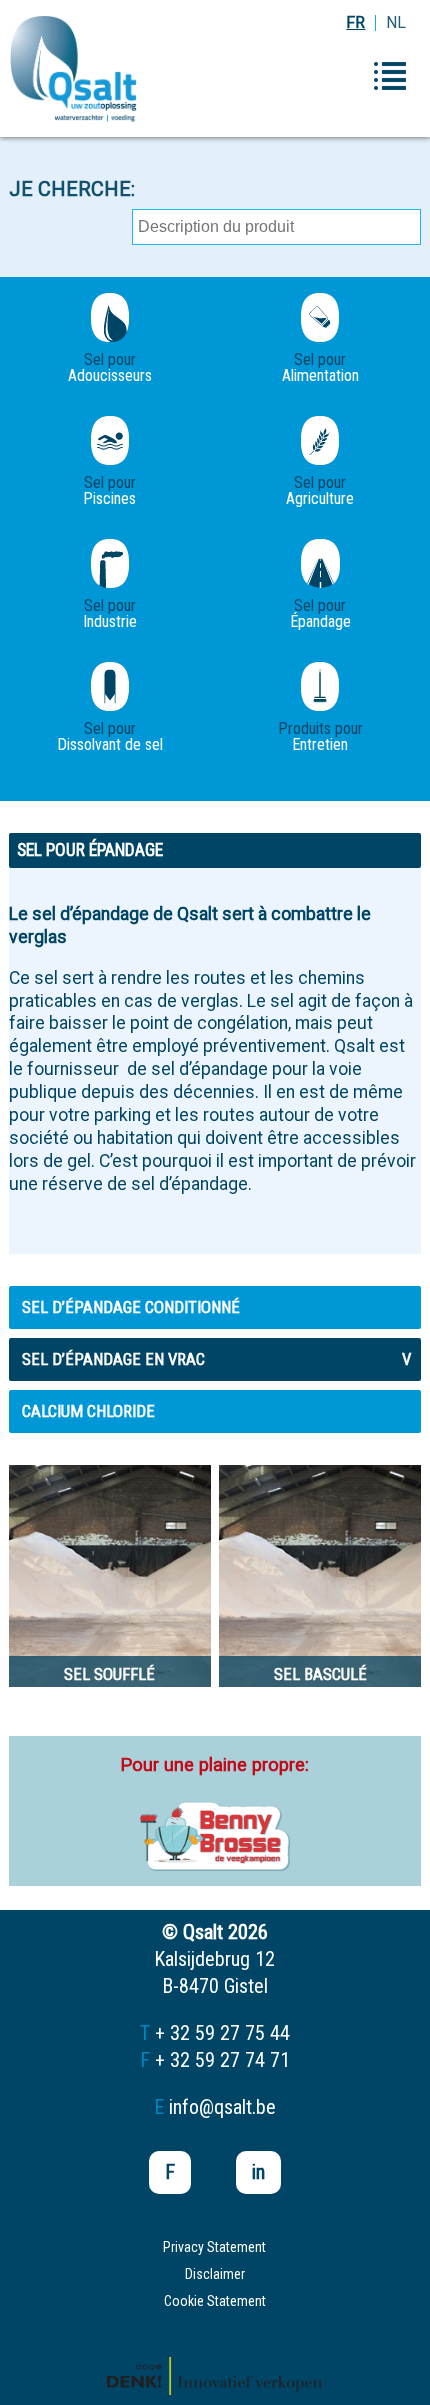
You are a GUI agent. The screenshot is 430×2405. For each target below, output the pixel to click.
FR (355, 22)
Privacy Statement (214, 2247)
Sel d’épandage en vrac (216, 1359)
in (258, 2172)
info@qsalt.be (222, 2107)
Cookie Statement (215, 2301)
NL (396, 22)
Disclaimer (215, 2274)
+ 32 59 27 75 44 (222, 2033)
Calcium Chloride (88, 1411)
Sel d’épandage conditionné (131, 1307)
